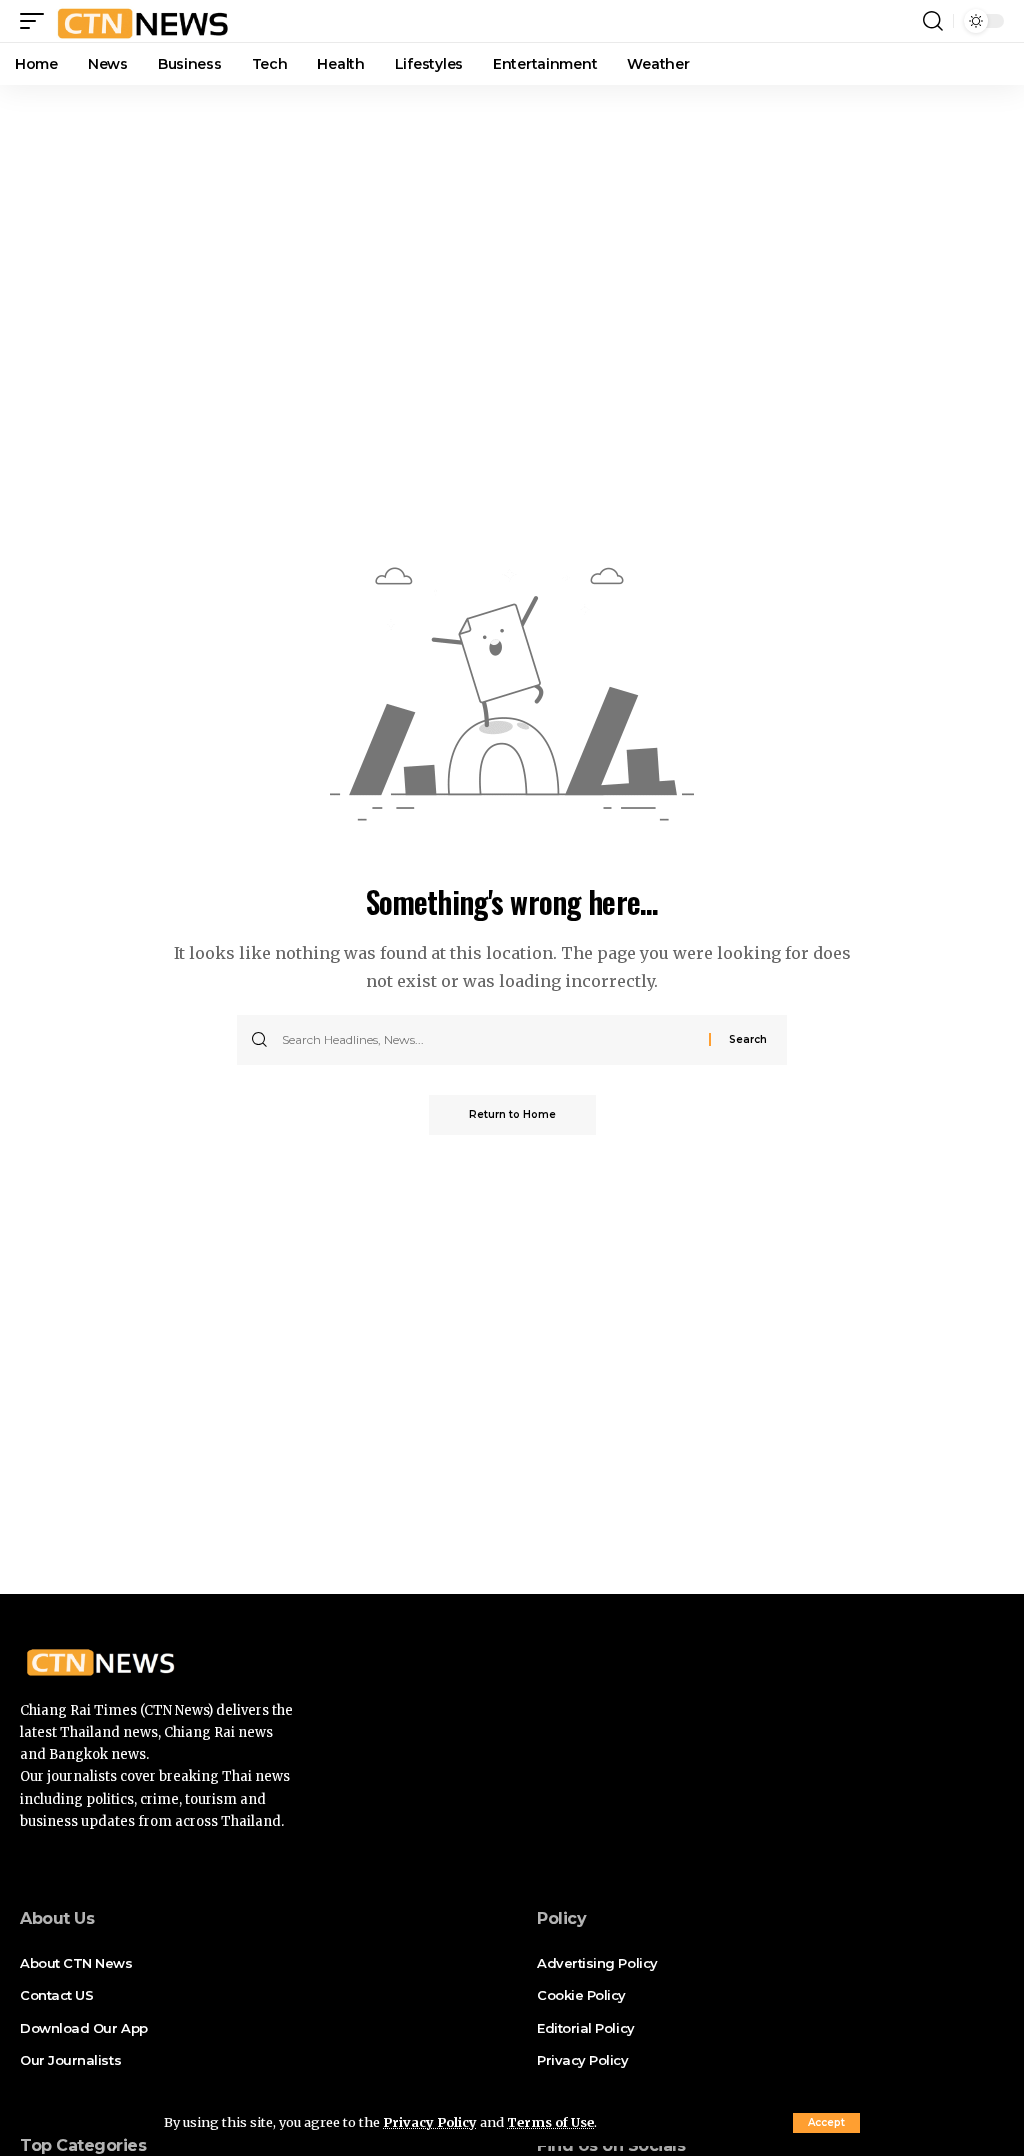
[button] (826, 2123)
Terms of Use (550, 2122)
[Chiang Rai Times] (142, 21)
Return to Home (512, 1114)
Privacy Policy (430, 2122)
